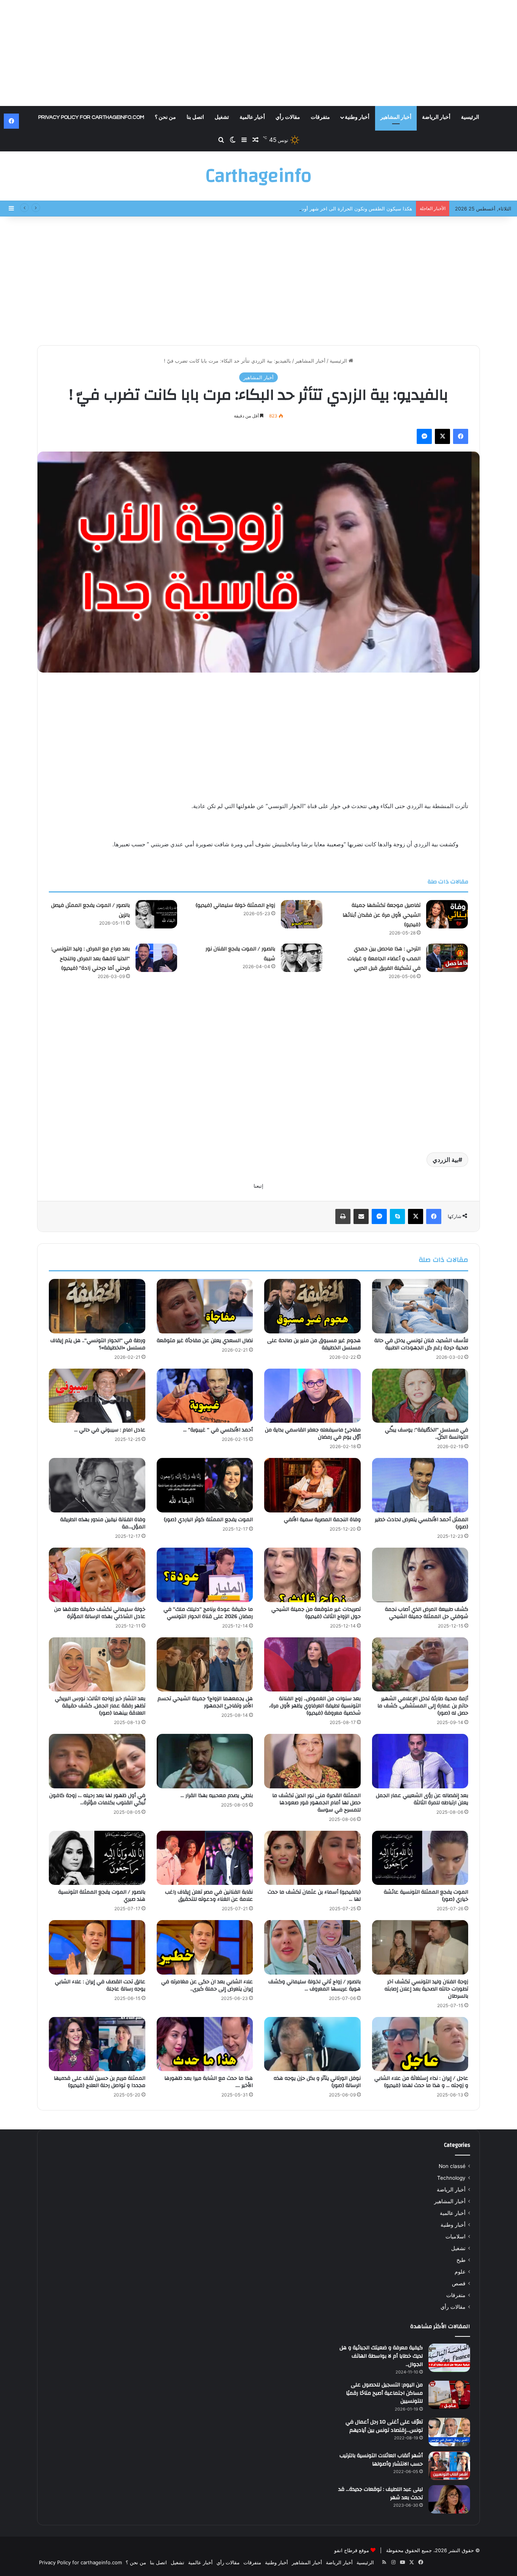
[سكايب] (397, 1216)
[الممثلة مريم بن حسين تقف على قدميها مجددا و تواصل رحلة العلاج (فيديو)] (97, 2044)
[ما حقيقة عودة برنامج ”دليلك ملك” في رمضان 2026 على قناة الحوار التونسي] (205, 1575)
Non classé (452, 2166)
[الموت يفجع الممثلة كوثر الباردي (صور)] (205, 1485)
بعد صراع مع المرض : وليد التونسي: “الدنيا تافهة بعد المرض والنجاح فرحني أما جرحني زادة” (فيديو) (90, 959)
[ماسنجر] (424, 436)
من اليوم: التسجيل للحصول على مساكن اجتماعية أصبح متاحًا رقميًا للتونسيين (384, 2393)
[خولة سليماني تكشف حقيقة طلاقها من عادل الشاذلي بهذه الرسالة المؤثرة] (97, 1575)
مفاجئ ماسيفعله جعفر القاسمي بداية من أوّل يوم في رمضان (313, 1434)
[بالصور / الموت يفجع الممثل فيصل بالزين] (156, 914)
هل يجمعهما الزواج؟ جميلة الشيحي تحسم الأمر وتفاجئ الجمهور (205, 1702)
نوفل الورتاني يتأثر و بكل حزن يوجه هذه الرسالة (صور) (317, 2082)
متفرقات (320, 117)
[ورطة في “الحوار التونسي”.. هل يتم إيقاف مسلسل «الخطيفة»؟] (97, 1306)
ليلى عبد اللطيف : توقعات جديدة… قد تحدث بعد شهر (381, 2493)
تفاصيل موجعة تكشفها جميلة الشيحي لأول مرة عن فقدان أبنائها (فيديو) (382, 915)
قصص (459, 2283)
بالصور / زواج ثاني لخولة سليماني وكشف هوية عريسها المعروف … (315, 1985)
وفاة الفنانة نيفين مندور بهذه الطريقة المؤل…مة (103, 1523)
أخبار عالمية (252, 117)
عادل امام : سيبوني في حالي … (110, 1430)
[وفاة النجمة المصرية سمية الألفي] (312, 1485)
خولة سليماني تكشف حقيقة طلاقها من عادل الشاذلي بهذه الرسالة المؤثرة (100, 1613)
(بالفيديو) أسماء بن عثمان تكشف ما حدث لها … (314, 1896)
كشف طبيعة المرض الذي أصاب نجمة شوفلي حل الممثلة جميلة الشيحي (427, 1613)
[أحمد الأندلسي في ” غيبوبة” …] (205, 1396)
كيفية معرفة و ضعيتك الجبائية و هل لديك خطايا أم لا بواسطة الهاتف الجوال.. (381, 2356)
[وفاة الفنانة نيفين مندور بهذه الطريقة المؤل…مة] (97, 1485)
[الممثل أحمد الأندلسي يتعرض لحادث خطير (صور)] (420, 1485)
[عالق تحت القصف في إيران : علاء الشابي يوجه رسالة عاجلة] (97, 1947)
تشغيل (222, 117)
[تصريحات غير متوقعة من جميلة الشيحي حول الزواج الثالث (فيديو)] (312, 1575)
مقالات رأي (288, 117)
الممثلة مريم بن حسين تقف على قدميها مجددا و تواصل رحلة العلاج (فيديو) (100, 2082)
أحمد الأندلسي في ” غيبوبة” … (218, 1430)
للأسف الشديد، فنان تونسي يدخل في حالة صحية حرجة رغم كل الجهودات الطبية (421, 1344)
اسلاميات (455, 2236)
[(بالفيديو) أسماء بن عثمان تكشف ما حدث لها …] (312, 1858)
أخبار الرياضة (436, 117)
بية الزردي (445, 1160)
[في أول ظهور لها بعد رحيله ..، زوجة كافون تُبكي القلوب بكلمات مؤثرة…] (97, 1761)
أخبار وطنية (357, 117)
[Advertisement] (258, 53)
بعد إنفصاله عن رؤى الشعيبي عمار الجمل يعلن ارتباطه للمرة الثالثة (422, 1799)
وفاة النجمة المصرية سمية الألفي (322, 1520)
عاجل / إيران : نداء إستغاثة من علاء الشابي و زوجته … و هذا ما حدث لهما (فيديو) (421, 2082)
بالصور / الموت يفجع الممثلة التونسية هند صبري (102, 1896)
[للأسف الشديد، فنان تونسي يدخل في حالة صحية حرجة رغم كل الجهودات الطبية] (420, 1306)
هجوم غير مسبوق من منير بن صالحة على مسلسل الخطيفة (314, 1344)
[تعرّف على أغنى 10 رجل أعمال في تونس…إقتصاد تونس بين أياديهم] (449, 2432)
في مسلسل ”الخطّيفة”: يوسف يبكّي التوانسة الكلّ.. (427, 1434)
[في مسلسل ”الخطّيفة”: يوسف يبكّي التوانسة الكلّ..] (420, 1396)
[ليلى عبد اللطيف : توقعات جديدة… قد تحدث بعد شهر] (449, 2499)
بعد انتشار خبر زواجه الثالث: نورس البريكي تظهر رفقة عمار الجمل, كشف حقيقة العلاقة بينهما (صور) (100, 1706)
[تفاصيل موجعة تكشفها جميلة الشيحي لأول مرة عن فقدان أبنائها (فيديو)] (447, 914)
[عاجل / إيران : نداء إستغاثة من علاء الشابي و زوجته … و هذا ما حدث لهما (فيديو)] (420, 2044)
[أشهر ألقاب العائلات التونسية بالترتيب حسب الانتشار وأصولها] (449, 2466)
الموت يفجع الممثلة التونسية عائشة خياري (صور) (426, 1896)
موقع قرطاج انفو (352, 2550)
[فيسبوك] (461, 436)
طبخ (461, 2260)
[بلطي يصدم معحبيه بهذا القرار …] (205, 1761)
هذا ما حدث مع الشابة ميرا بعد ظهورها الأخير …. (209, 2082)
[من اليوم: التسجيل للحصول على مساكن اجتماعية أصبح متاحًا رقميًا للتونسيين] (449, 2395)
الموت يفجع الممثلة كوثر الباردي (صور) (208, 1520)
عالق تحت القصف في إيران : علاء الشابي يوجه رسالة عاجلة (100, 1985)
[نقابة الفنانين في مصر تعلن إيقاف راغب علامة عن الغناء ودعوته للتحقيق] (205, 1858)
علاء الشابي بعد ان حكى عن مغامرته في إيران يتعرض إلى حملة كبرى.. (207, 1985)
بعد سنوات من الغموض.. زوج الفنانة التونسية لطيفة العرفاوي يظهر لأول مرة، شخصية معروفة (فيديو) (315, 1706)
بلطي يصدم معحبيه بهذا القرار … (217, 1796)
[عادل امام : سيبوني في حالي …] (97, 1396)
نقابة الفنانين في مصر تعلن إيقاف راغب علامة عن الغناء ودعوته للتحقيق (209, 1896)
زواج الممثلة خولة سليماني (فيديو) (235, 905)
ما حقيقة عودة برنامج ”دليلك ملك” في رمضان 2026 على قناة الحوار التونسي (208, 1613)
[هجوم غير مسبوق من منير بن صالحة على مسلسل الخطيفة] (312, 1306)
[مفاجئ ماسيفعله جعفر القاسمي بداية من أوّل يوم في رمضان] (312, 1396)
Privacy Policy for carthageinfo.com (91, 117)
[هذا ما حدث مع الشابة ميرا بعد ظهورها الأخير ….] (205, 2044)
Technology (451, 2178)
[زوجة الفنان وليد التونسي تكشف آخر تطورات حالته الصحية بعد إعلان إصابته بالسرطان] (420, 1947)
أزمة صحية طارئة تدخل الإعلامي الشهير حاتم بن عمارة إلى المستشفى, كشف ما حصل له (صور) (423, 1706)
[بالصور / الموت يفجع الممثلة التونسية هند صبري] (97, 1858)
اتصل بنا (195, 117)
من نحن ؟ (165, 117)
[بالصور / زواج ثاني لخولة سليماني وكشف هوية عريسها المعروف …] (312, 1947)
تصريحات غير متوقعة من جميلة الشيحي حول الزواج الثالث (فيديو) (316, 1613)
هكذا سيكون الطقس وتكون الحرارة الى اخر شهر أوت (356, 209)
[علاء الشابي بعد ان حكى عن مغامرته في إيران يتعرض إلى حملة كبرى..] (205, 1947)
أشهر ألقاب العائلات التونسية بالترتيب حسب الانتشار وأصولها (381, 2460)
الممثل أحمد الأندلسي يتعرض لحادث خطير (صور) (421, 1523)
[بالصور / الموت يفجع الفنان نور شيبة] (302, 958)
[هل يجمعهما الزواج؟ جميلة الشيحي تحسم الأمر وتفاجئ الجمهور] (205, 1665)
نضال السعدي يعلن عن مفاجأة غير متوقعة (205, 1341)
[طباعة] (343, 1216)
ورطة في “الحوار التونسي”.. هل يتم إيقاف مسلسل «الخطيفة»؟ (98, 1344)
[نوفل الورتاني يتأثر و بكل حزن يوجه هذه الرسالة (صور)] (312, 2044)
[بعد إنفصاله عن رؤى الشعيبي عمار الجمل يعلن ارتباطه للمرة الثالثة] (420, 1761)
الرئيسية (470, 117)
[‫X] (442, 436)
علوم (460, 2272)
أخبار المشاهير (396, 117)
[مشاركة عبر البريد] (361, 1216)
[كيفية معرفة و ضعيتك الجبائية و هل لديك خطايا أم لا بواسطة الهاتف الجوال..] (449, 2358)
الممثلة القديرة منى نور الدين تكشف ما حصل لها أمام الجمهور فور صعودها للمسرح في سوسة (316, 1803)
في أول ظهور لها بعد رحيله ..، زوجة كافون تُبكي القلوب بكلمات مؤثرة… (97, 1799)
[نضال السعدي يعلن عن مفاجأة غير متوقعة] (205, 1306)
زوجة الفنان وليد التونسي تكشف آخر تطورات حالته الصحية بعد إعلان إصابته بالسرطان (426, 1989)
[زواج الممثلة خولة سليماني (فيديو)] (302, 914)
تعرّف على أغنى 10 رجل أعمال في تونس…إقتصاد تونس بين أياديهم (384, 2426)
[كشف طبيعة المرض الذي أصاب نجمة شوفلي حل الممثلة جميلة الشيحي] (420, 1575)
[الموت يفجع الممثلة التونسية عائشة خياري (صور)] (420, 1858)
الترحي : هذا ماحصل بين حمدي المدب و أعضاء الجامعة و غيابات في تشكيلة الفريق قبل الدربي (384, 959)
